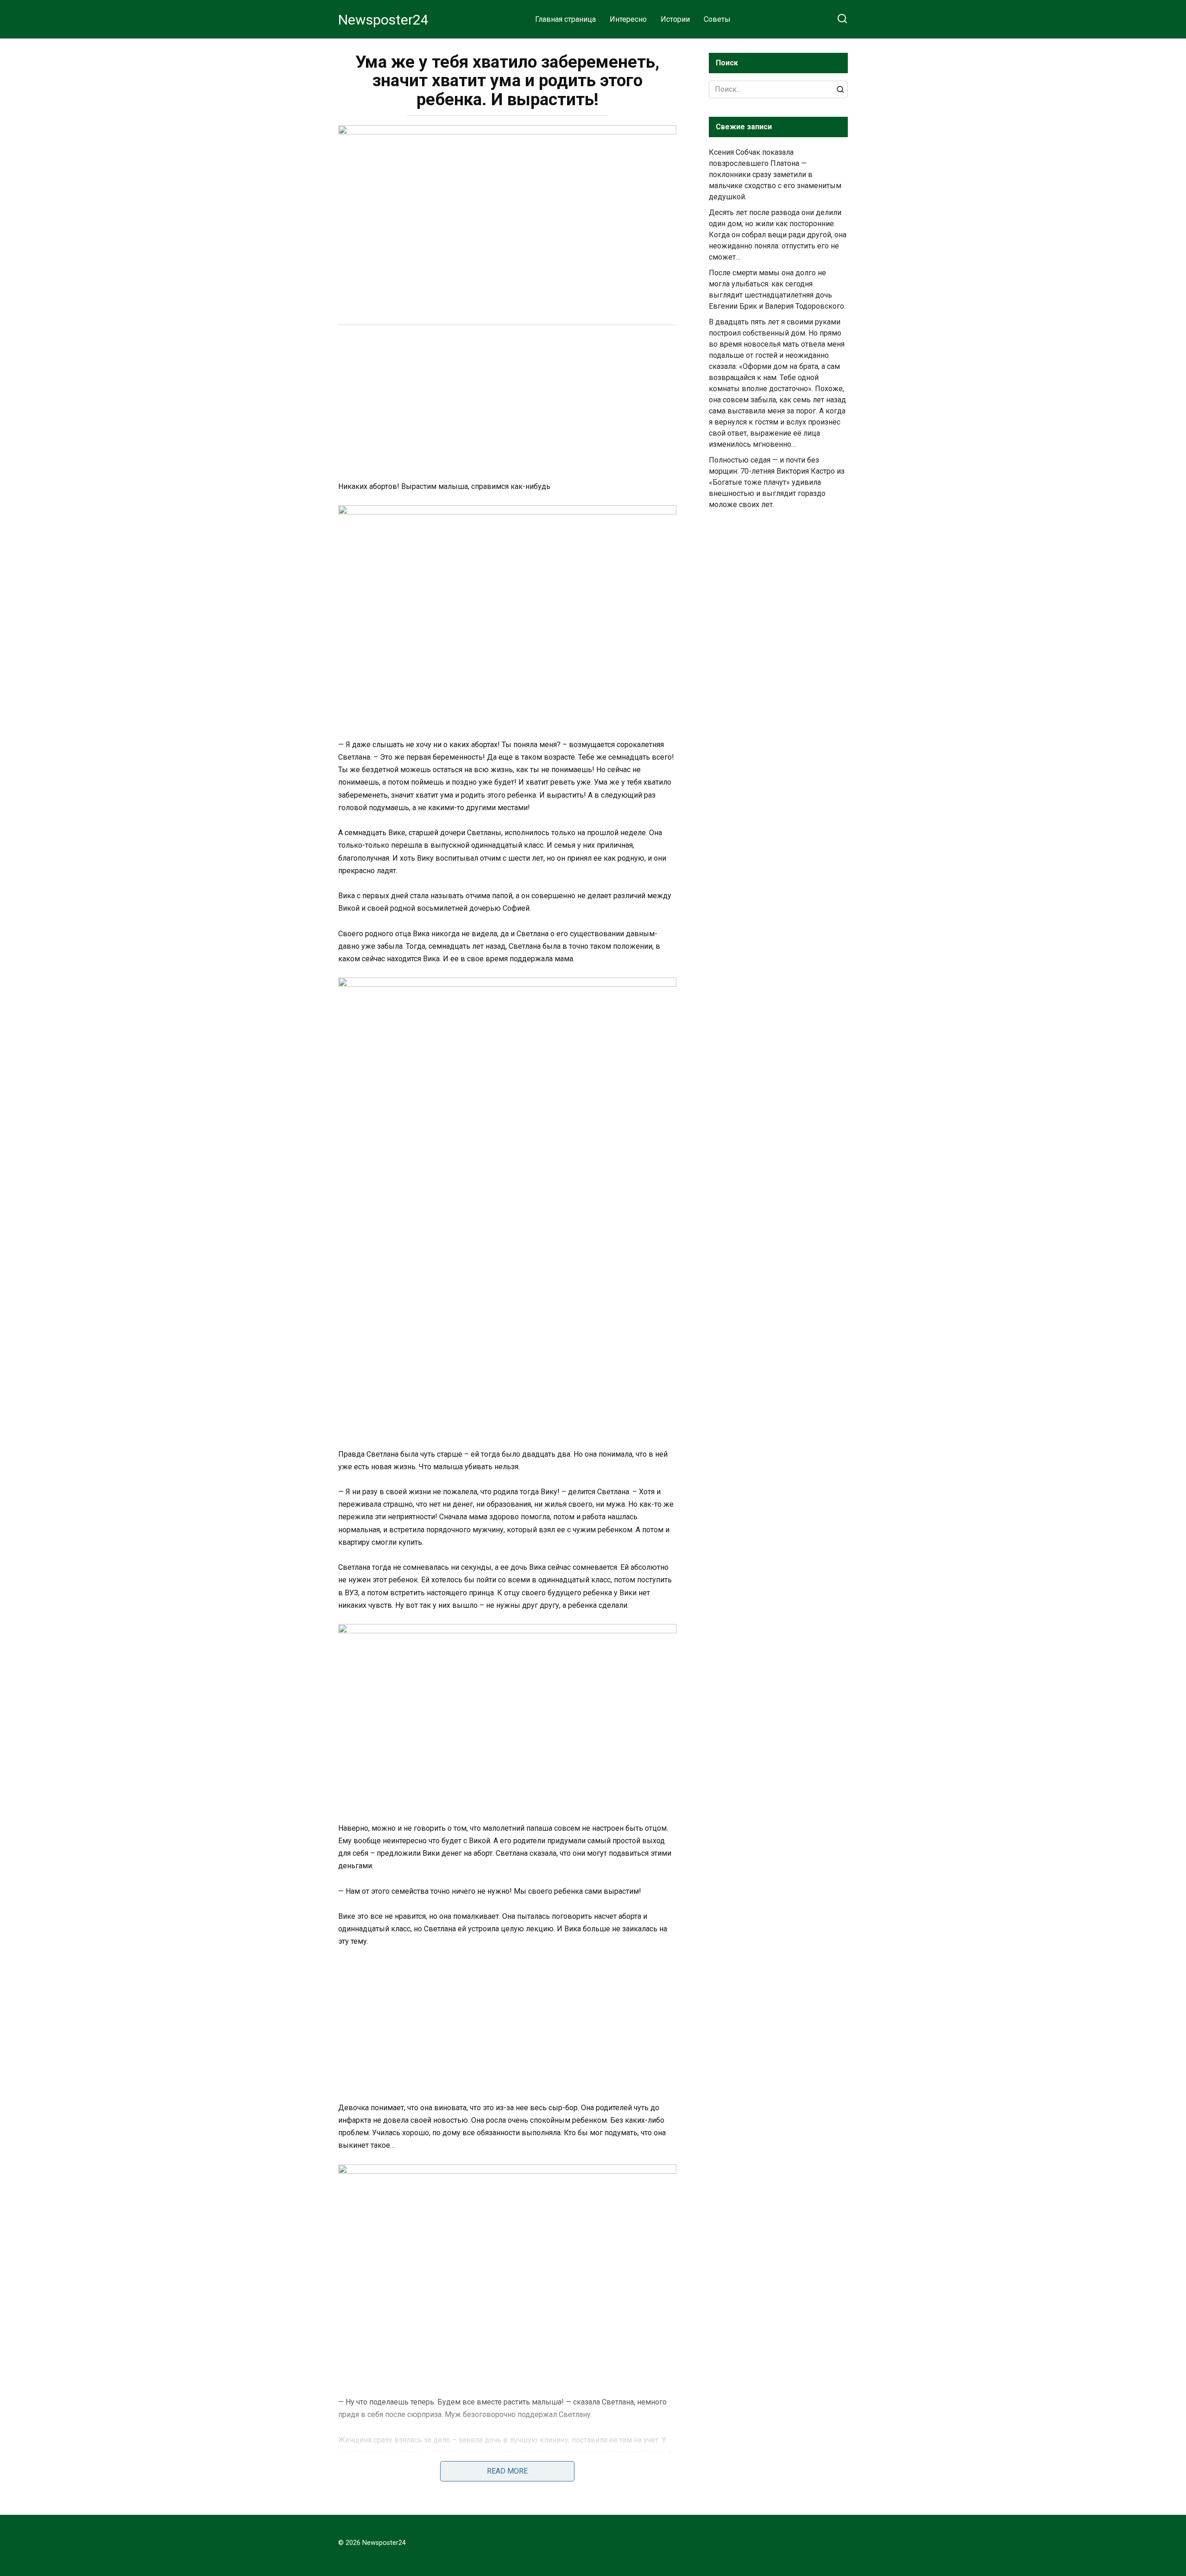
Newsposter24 (383, 20)
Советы (717, 19)
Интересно (628, 19)
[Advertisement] (507, 404)
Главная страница (565, 19)
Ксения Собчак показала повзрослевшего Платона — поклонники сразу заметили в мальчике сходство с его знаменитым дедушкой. (775, 174)
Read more (507, 2471)
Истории (675, 19)
